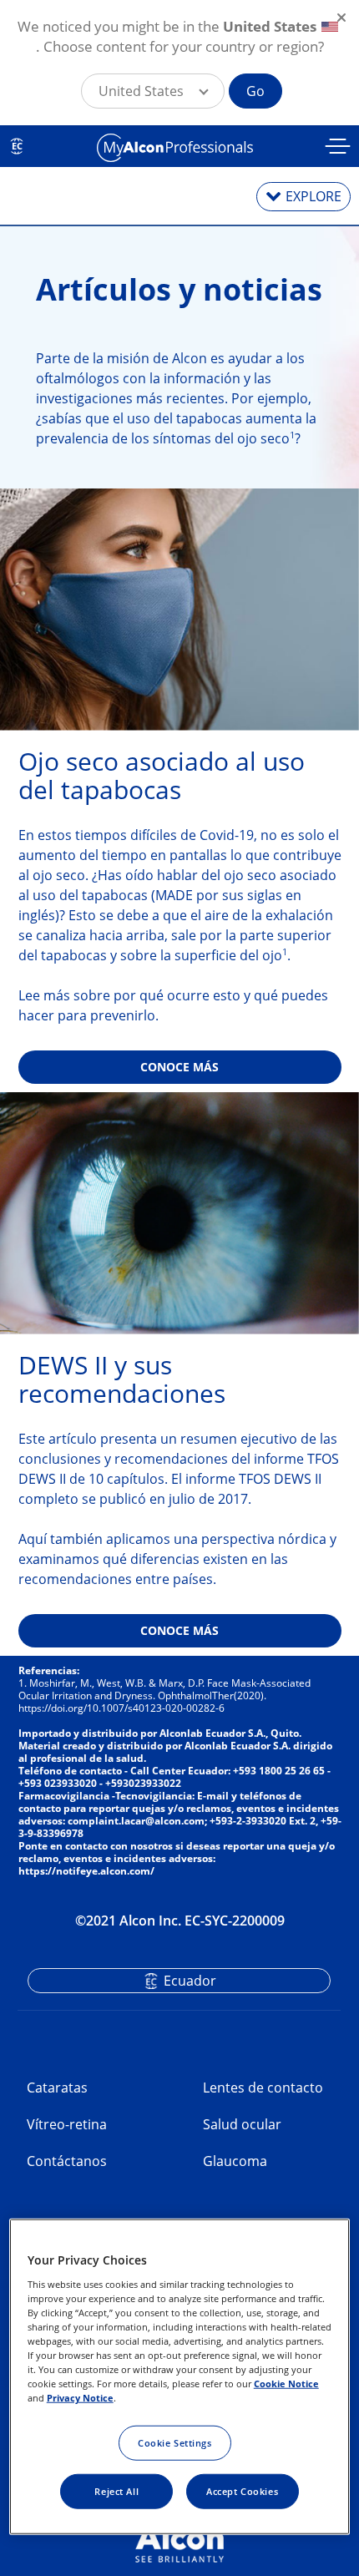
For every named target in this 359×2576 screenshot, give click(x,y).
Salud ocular (242, 2124)
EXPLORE (313, 196)
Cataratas (57, 2088)
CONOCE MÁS (179, 1067)
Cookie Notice (286, 2384)
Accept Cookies (242, 2491)
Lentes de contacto (263, 2088)
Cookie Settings (175, 2443)
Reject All (116, 2491)
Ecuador (190, 1981)
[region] (180, 2377)
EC (17, 146)
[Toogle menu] (338, 148)
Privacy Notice (80, 2398)
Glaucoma (235, 2161)
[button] (153, 91)
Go (255, 91)
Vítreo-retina (67, 2124)
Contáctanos (67, 2161)
